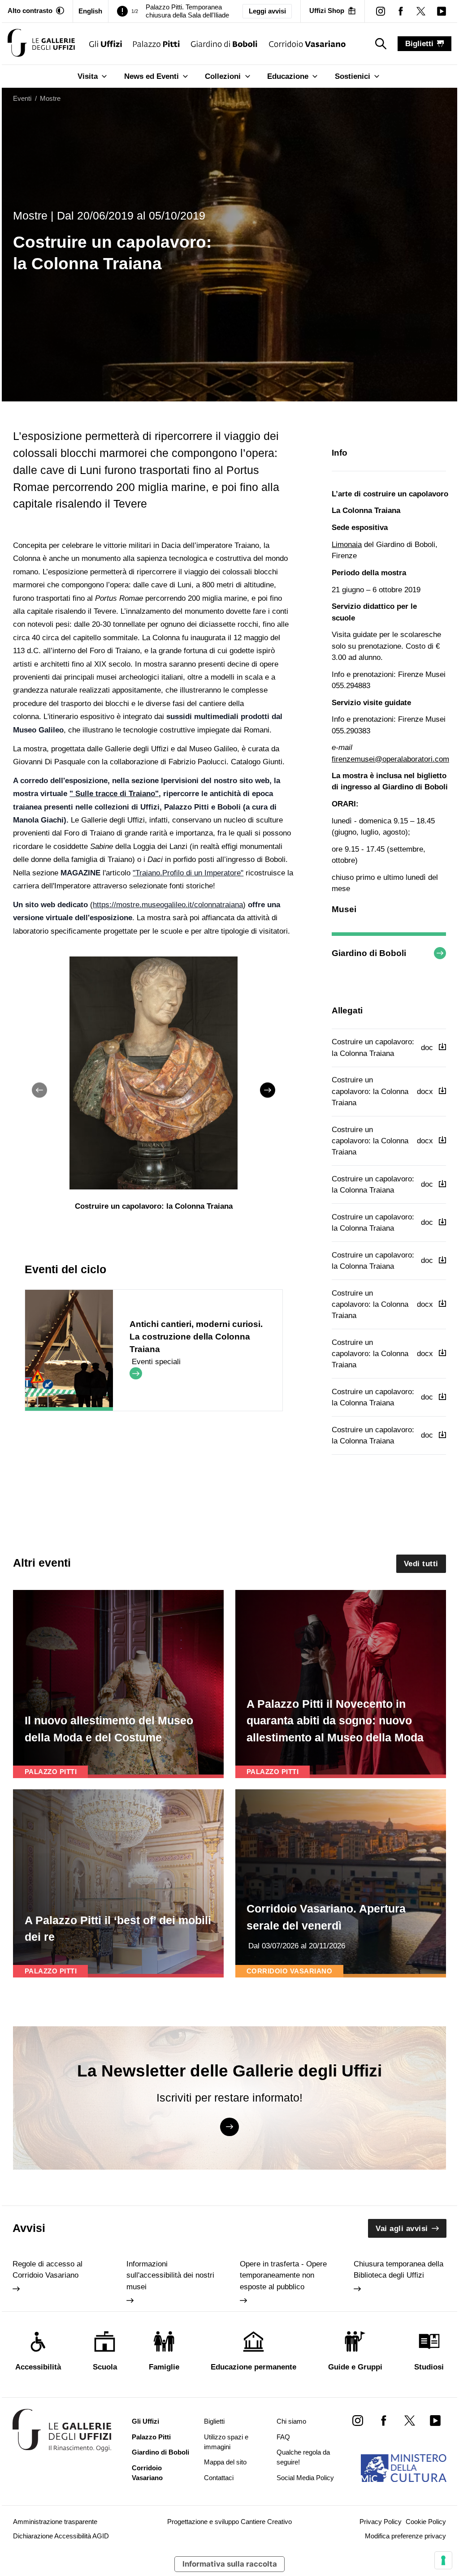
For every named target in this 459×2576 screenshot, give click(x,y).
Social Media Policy (305, 2478)
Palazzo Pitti (151, 2437)
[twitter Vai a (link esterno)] (409, 2420)
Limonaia (347, 545)
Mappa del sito (225, 2462)
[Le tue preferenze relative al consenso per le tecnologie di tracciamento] (443, 2560)
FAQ (283, 2437)
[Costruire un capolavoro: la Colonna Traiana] (41, 44)
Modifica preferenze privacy (405, 2536)
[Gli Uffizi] (106, 44)
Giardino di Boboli (160, 2452)
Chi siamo (291, 2421)
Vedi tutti (421, 1564)
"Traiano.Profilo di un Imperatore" (188, 873)
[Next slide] (268, 1090)
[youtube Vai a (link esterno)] (435, 2420)
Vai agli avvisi (402, 2229)
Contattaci (219, 2478)
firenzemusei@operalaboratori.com (390, 759)
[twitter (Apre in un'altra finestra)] (421, 11)
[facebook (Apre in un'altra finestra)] (401, 11)
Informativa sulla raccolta (230, 2564)
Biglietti (214, 2421)
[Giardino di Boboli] (224, 44)
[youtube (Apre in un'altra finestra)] (441, 11)
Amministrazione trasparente (55, 2522)
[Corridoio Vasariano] (307, 44)
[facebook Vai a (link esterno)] (383, 2420)
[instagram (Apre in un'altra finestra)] (380, 11)
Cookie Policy (426, 2522)
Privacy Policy (381, 2522)
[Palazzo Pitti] (156, 44)
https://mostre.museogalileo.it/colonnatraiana (168, 905)
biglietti (419, 44)
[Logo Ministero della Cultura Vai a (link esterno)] (404, 2468)
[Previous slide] (39, 1090)
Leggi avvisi (267, 11)
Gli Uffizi (145, 2421)
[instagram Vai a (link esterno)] (358, 2420)
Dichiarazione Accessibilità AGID (61, 2536)
